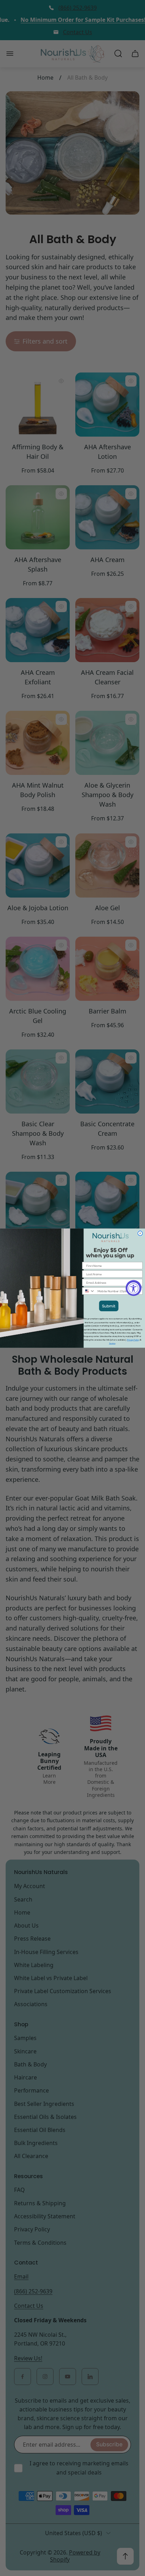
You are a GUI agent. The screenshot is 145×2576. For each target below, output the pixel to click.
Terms (112, 1343)
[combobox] (89, 1291)
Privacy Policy (133, 1340)
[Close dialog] (140, 1233)
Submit (109, 1306)
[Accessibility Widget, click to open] (134, 1288)
